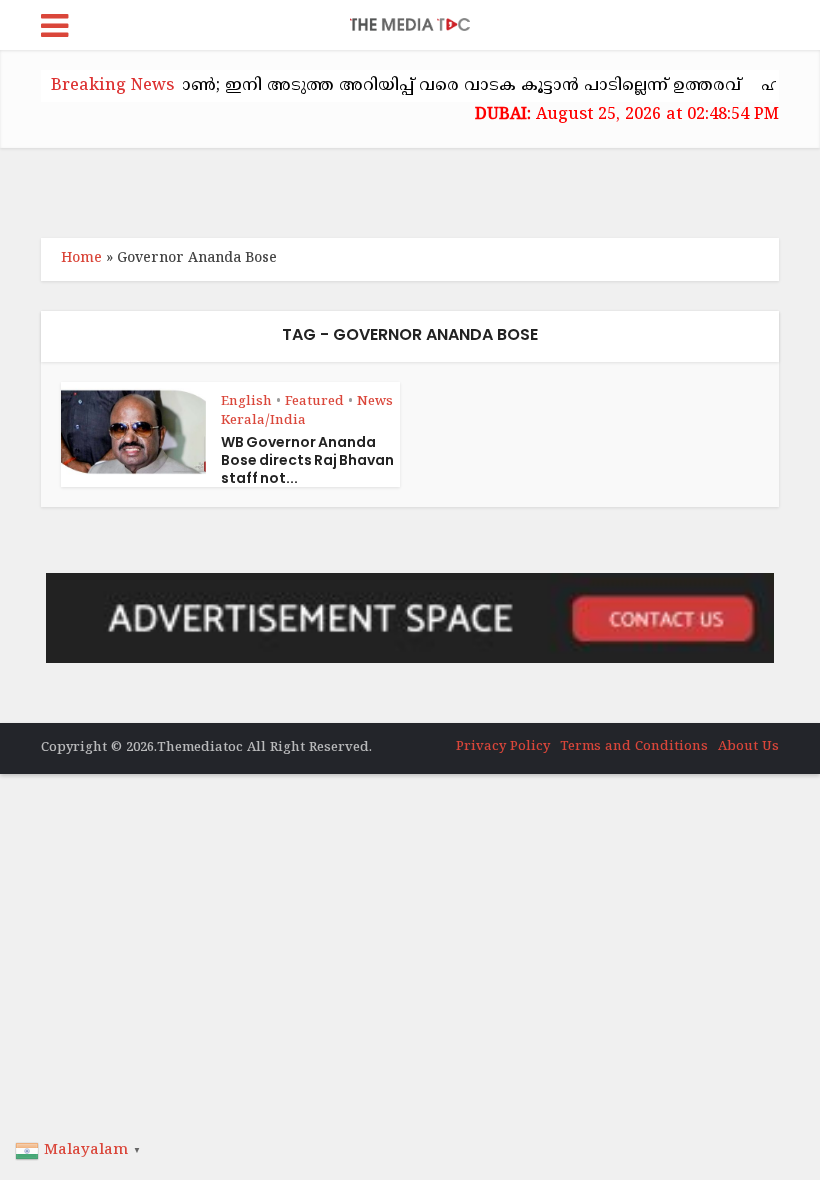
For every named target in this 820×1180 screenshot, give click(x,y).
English (246, 402)
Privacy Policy (503, 747)
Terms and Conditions (634, 747)
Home (81, 258)
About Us (748, 747)
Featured (314, 402)
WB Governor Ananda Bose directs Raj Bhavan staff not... (307, 460)
